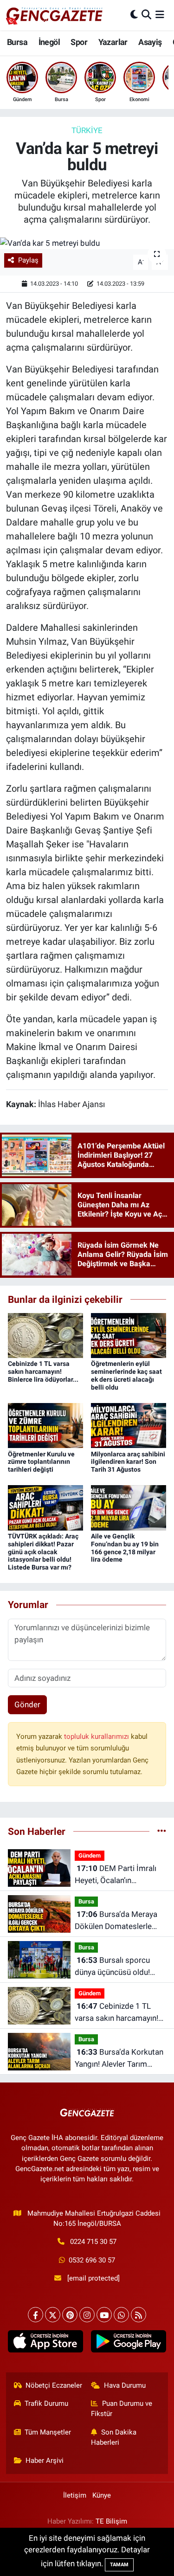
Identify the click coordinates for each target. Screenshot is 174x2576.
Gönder (27, 1705)
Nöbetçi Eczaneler (54, 2385)
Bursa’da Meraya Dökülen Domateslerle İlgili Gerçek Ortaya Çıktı (117, 1921)
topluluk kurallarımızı (97, 1737)
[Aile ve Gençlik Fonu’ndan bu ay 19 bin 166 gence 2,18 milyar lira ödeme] (129, 1507)
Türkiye (87, 130)
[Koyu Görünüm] (134, 15)
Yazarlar (113, 42)
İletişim (75, 2495)
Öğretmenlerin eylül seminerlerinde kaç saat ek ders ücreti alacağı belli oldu (126, 1375)
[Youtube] (104, 2315)
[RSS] (139, 2315)
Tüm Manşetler (48, 2432)
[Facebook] (35, 2315)
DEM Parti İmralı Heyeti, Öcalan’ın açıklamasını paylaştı (116, 1875)
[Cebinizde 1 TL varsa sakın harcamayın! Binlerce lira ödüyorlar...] (45, 1335)
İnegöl (49, 42)
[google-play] (129, 2343)
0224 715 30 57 (93, 2242)
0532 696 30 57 (92, 2260)
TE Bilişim (111, 2521)
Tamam (119, 2565)
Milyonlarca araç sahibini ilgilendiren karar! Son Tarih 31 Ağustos (128, 1462)
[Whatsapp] (121, 2315)
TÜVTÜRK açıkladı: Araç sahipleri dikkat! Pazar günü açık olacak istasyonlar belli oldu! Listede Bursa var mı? (43, 1552)
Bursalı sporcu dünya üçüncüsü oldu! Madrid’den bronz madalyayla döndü (112, 1967)
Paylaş (28, 260)
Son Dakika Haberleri (114, 2437)
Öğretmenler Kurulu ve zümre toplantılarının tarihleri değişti (41, 1462)
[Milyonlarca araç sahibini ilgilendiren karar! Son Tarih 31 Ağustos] (129, 1425)
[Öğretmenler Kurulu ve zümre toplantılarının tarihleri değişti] (45, 1425)
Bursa (17, 42)
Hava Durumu (125, 2385)
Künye (102, 2495)
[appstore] (46, 2343)
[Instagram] (87, 2315)
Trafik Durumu (46, 2403)
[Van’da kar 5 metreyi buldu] (87, 243)
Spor (79, 42)
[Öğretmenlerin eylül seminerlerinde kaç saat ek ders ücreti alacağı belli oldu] (129, 1335)
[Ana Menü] (160, 15)
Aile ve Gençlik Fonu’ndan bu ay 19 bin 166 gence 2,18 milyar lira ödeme (125, 1548)
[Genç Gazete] (55, 15)
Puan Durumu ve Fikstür (122, 2409)
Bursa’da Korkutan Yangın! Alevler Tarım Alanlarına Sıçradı (119, 2059)
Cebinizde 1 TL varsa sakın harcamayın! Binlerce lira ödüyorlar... (43, 1371)
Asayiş (150, 42)
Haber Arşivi (45, 2461)
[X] (53, 2315)
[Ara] (146, 15)
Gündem (90, 1855)
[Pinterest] (70, 2315)
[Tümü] (162, 1831)
